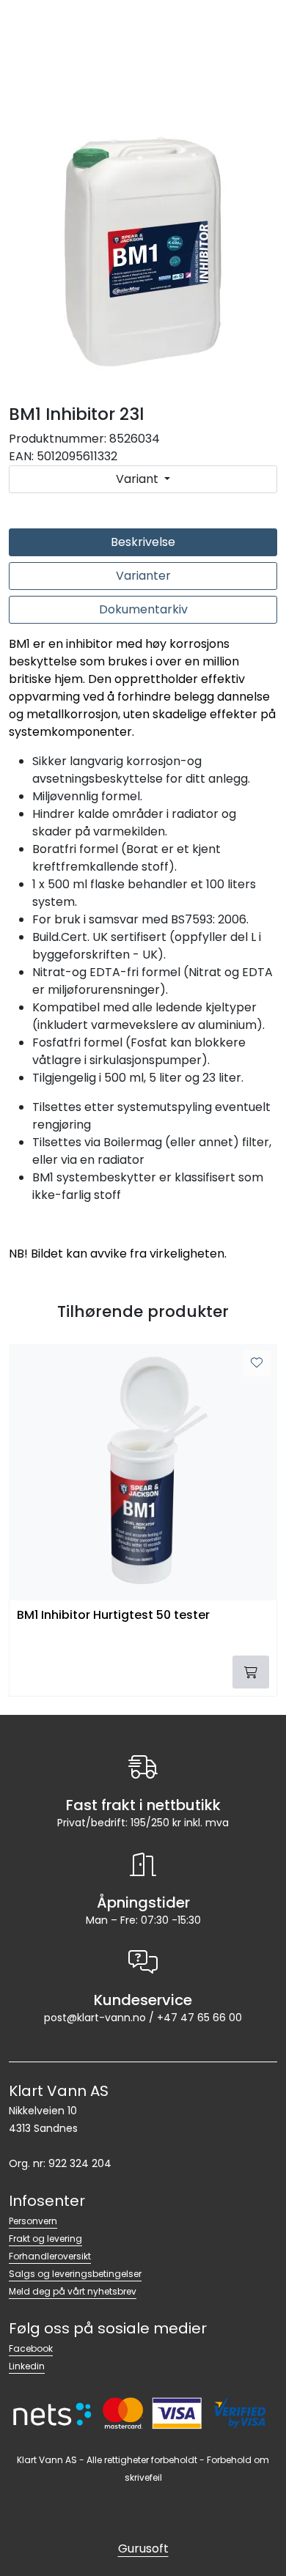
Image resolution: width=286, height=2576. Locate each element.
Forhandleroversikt (50, 2256)
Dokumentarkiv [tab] (143, 609)
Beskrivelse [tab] (143, 542)
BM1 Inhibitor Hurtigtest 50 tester (113, 1616)
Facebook (31, 2348)
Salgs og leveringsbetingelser (75, 2274)
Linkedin (27, 2366)
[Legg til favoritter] (257, 1363)
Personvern (33, 2221)
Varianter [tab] (143, 576)
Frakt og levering (45, 2239)
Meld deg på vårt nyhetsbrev (73, 2291)
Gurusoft (143, 2549)
